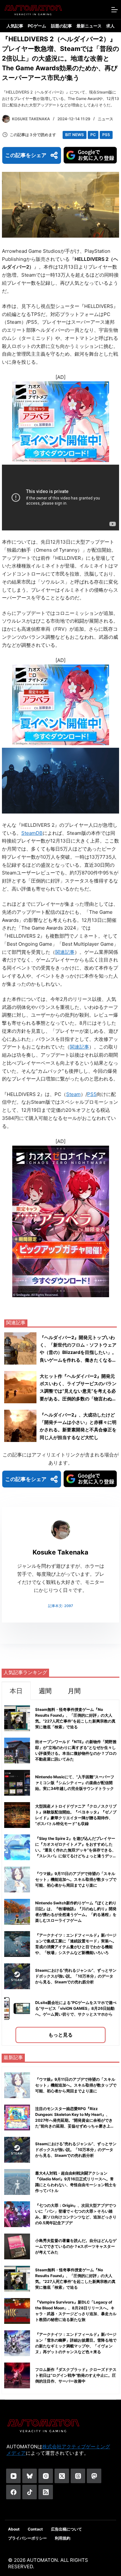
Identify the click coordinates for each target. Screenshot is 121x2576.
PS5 (106, 135)
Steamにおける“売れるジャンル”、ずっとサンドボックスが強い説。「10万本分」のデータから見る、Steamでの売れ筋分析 (76, 1976)
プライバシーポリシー (27, 2538)
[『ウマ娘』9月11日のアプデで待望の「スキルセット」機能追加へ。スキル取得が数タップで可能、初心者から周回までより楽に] (17, 2085)
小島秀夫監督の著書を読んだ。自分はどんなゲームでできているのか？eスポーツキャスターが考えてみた (76, 2246)
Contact (35, 2529)
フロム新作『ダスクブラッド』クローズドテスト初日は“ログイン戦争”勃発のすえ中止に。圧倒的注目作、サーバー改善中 (76, 2375)
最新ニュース (89, 26)
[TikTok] (30, 2492)
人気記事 (15, 26)
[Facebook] (13, 2492)
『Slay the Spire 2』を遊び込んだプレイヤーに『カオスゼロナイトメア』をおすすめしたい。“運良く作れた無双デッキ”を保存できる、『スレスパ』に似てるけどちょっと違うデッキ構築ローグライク (76, 1850)
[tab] (16, 1691)
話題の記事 (61, 26)
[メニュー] (115, 10)
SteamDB (32, 833)
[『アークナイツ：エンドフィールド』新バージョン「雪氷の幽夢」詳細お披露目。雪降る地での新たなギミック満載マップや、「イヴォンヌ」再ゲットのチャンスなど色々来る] (17, 2343)
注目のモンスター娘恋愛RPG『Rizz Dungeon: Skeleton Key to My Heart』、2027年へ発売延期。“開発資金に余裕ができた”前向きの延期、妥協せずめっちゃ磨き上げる (75, 2120)
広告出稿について (66, 2529)
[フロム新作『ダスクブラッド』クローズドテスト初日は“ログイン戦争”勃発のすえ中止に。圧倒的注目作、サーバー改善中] (17, 2375)
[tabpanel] (60, 1873)
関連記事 (65, 952)
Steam (73, 1094)
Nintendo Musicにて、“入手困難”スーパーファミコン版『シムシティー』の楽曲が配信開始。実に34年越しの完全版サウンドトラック (75, 1783)
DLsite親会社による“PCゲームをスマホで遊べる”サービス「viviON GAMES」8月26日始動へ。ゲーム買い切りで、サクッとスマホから (76, 2008)
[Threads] (78, 2476)
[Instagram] (46, 2476)
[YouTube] (13, 2476)
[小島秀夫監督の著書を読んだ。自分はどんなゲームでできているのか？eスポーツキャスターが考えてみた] (17, 2246)
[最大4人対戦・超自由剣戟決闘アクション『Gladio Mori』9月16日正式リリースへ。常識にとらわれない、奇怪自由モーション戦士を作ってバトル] (17, 2182)
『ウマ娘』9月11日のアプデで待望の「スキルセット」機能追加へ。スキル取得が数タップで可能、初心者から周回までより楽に (76, 1879)
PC (93, 135)
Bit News (75, 135)
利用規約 (63, 2538)
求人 (110, 26)
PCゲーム (37, 26)
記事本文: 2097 (60, 1606)
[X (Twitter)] (62, 2476)
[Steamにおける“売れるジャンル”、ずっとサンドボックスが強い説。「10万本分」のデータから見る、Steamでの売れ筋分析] (17, 2150)
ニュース (106, 119)
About (14, 2529)
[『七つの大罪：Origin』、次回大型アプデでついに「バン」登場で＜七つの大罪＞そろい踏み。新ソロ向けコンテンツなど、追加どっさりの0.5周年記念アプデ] (17, 2214)
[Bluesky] (30, 2476)
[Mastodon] (94, 2476)
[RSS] (46, 2492)
